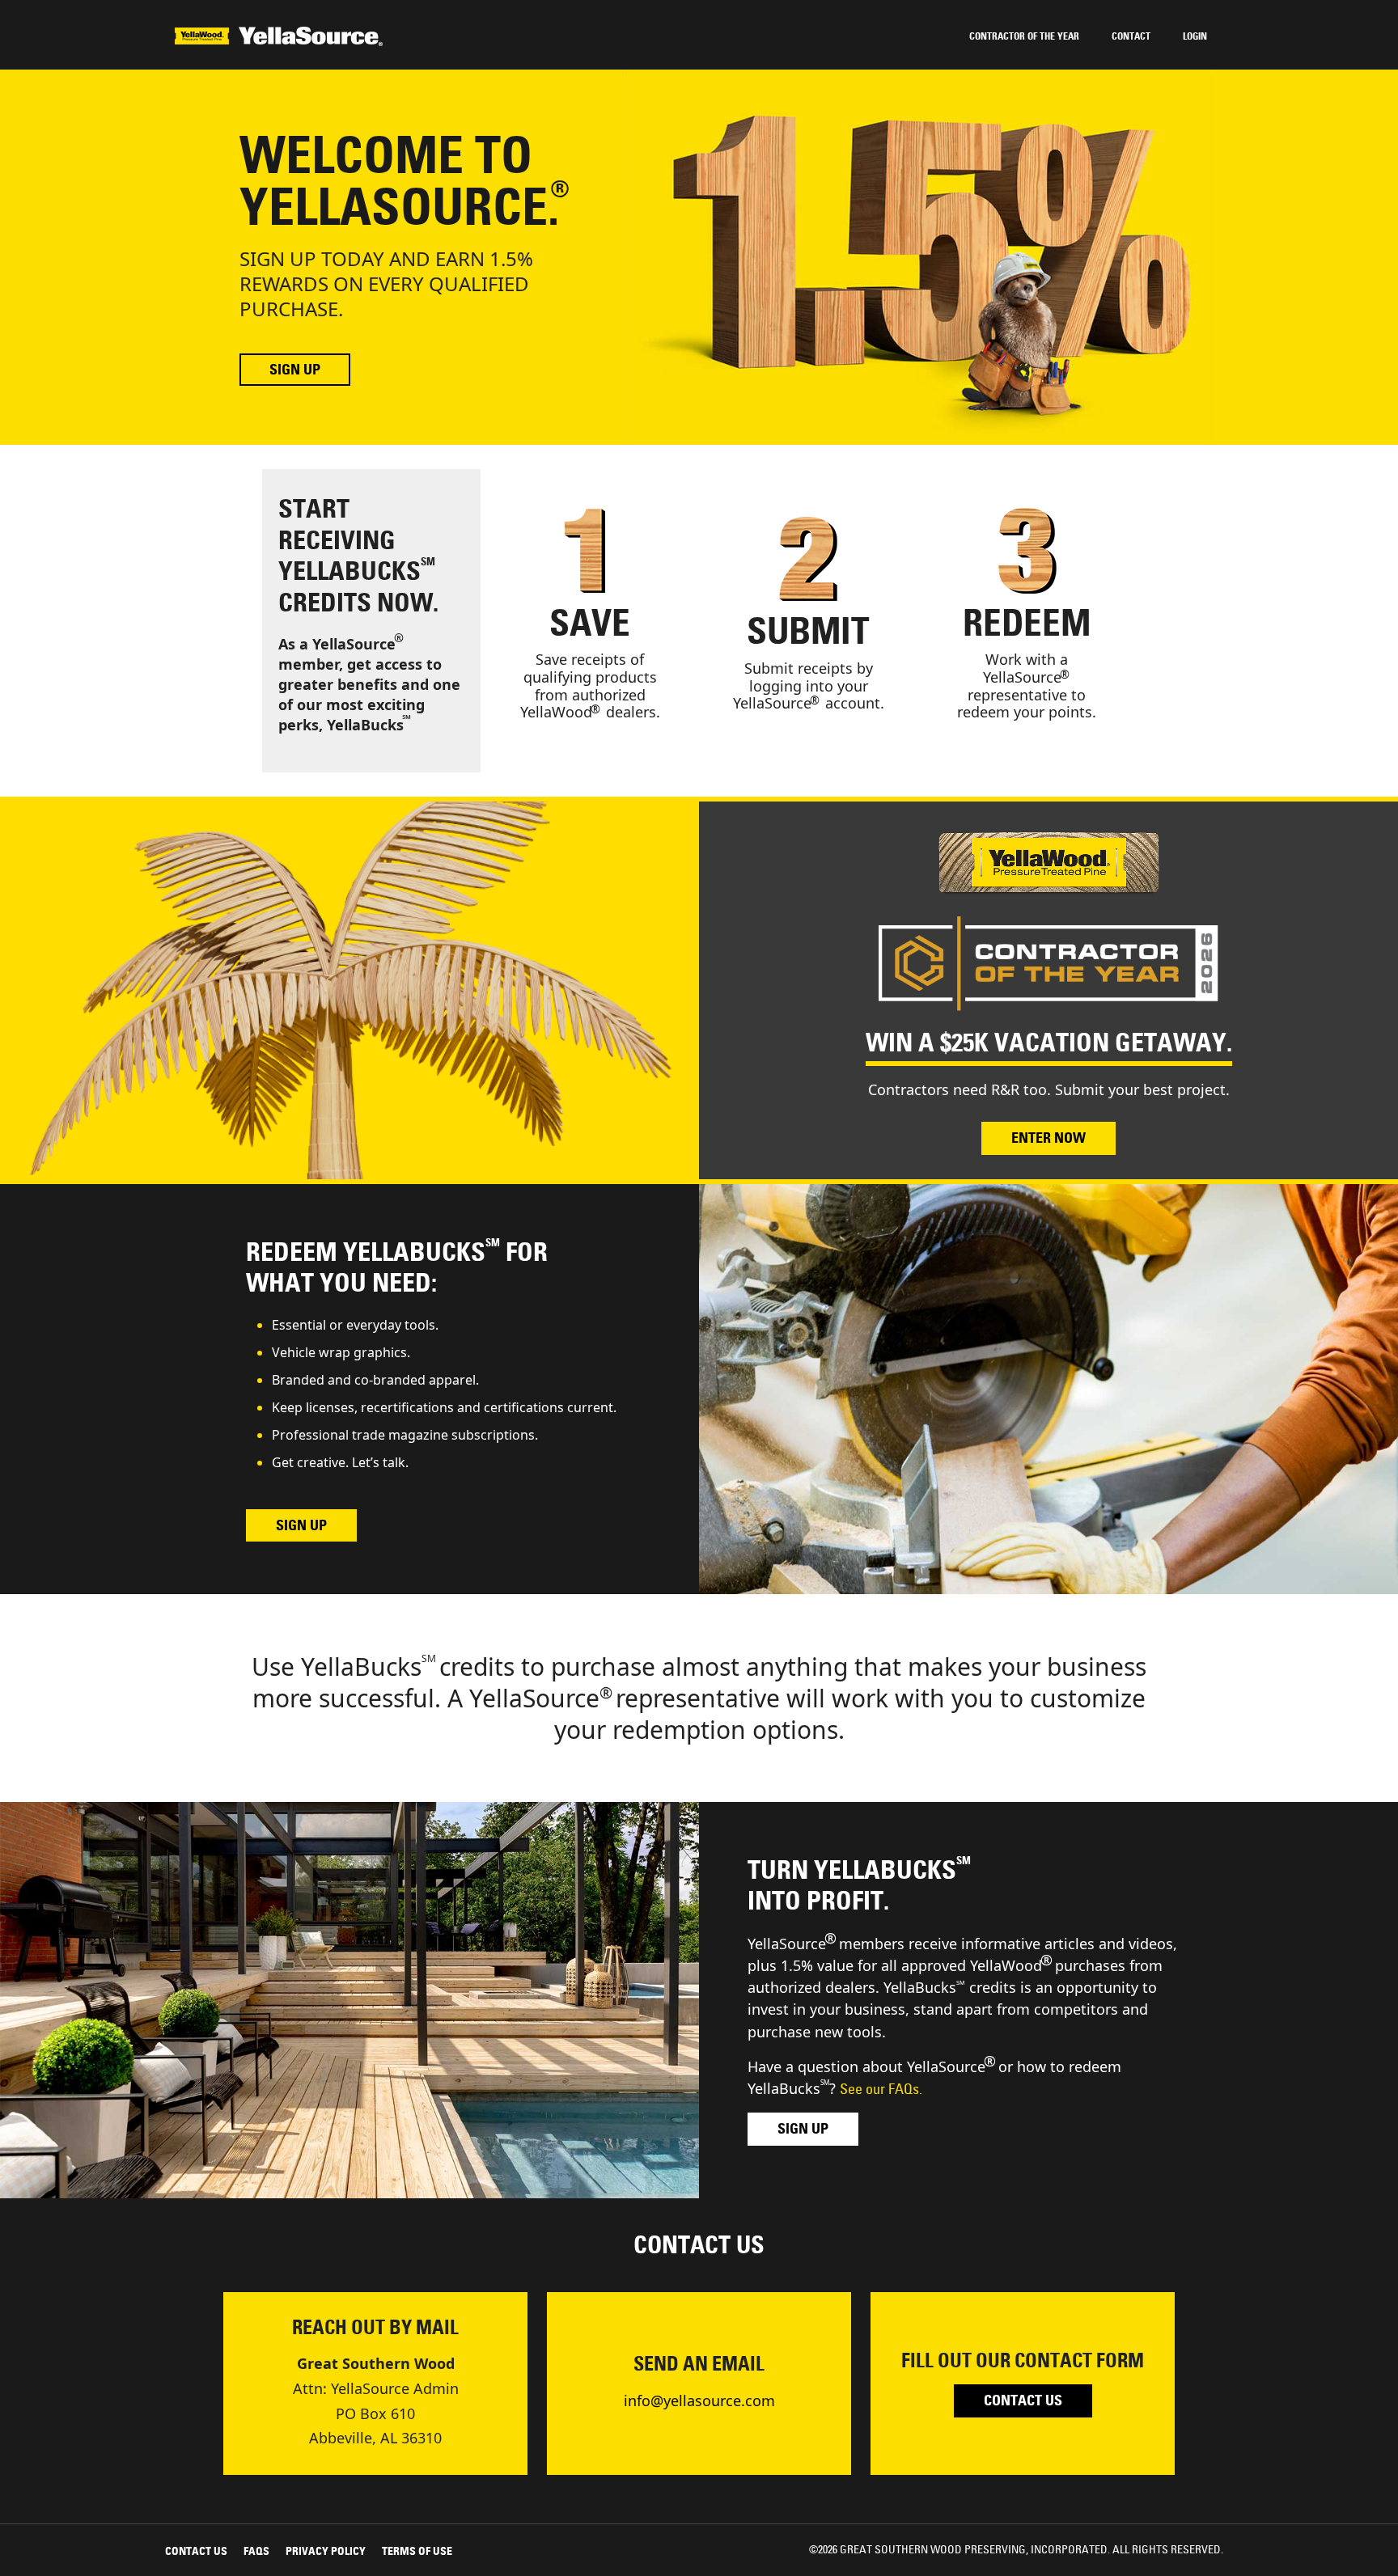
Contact (1131, 36)
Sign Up (295, 370)
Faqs (256, 2551)
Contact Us (1023, 2400)
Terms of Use (417, 2551)
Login (1195, 36)
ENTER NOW (1048, 1138)
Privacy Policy (326, 2551)
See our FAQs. (881, 2089)
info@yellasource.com (699, 2400)
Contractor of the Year (1024, 36)
